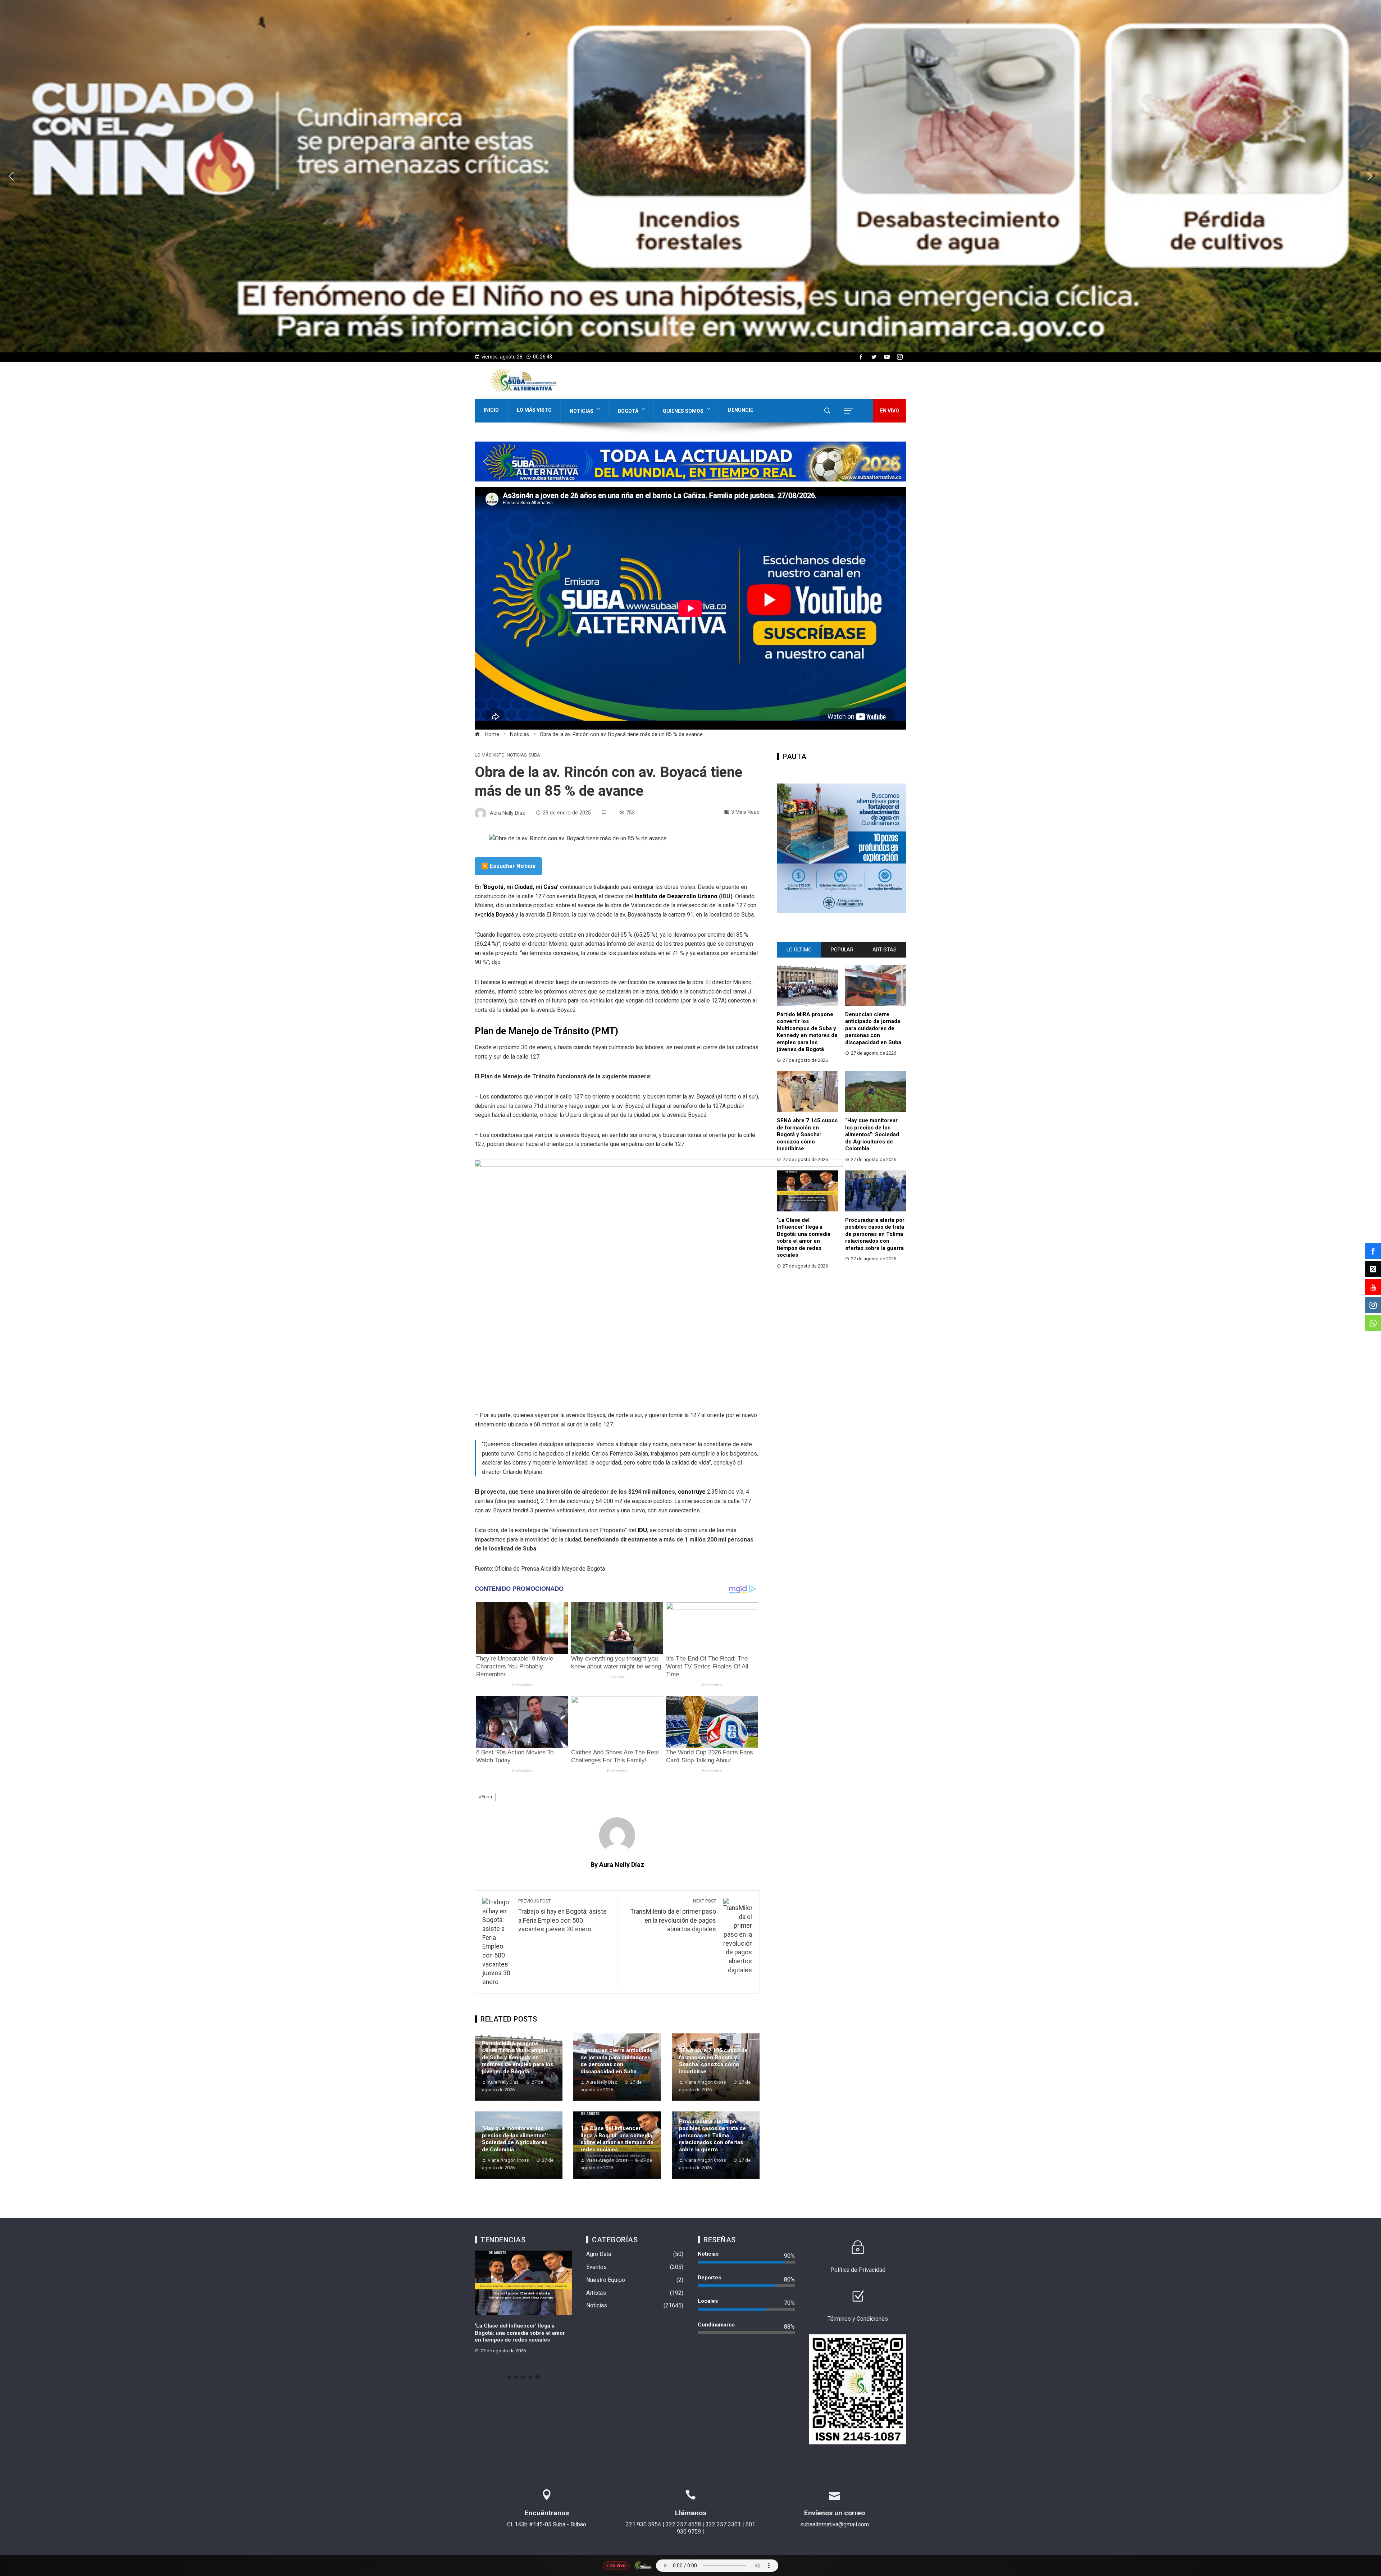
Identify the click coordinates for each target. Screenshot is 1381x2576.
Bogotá (628, 411)
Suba (534, 755)
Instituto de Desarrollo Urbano (676, 896)
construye (692, 1492)
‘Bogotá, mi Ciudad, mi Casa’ (520, 887)
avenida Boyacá (494, 915)
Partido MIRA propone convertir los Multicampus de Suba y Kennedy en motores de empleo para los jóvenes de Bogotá (518, 2057)
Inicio (491, 410)
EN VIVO (890, 411)
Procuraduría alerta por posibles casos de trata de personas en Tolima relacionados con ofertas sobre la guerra (712, 2136)
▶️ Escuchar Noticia (508, 866)
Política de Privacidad (858, 2270)
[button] (690, 176)
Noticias (582, 411)
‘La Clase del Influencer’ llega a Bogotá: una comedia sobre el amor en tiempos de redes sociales (617, 2139)
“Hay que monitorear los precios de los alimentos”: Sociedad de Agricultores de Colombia (515, 2139)
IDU (642, 1530)
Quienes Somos (683, 411)
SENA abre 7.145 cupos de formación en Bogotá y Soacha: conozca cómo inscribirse (713, 2061)
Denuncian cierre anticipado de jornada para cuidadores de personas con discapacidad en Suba (617, 2061)
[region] (690, 176)
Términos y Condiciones (858, 2319)
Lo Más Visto (534, 410)
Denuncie (740, 410)
